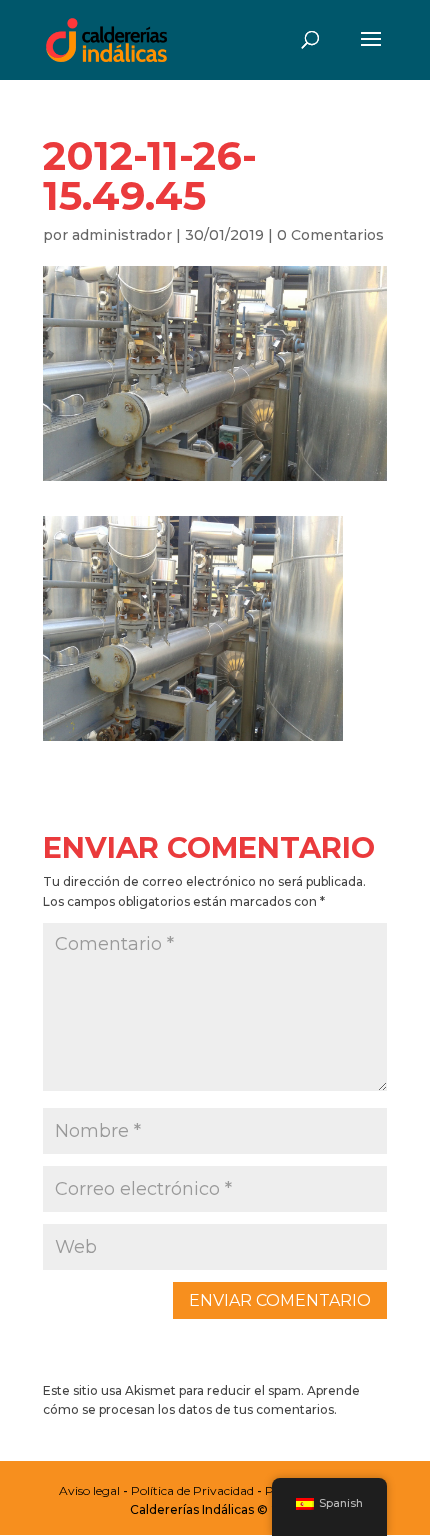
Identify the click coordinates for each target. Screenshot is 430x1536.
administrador (122, 235)
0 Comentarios (330, 235)
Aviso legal (89, 1490)
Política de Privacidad (192, 1490)
